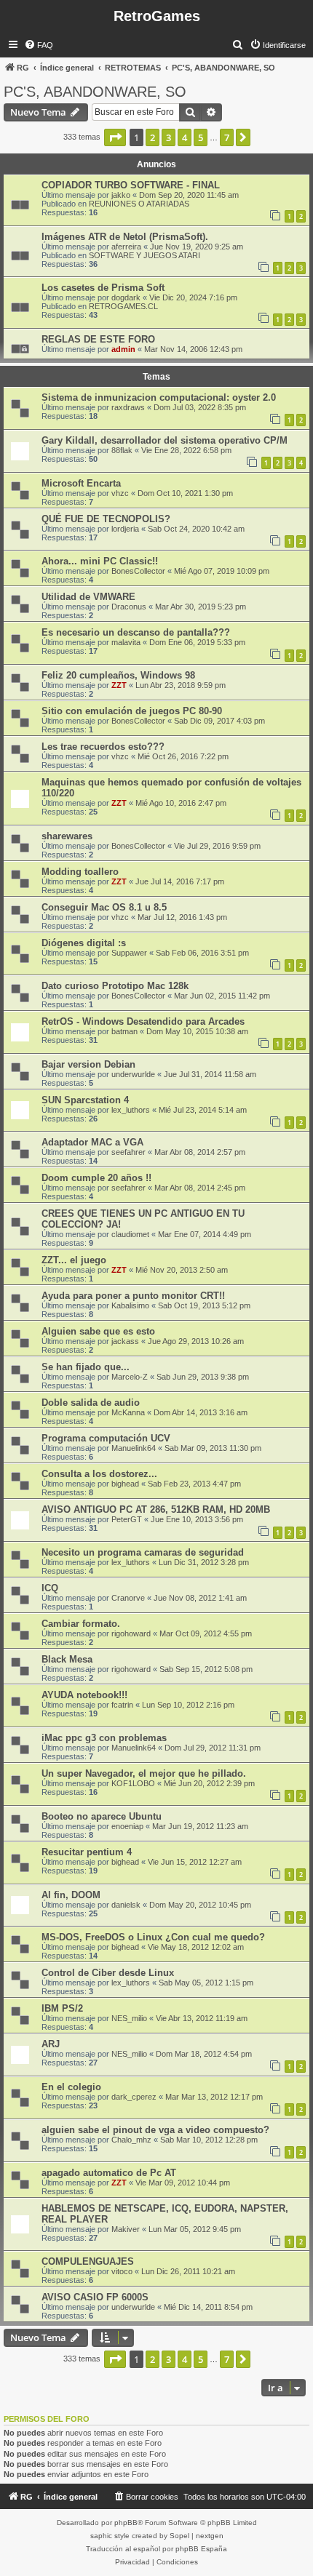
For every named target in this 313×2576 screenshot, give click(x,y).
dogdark (126, 297)
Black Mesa (67, 1659)
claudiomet (130, 1234)
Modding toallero (80, 872)
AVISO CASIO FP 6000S (95, 2297)
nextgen (210, 2536)
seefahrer (128, 1152)
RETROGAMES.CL (123, 306)
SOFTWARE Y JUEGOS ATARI (144, 255)
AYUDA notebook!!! (84, 1695)
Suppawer (129, 953)
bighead (125, 1484)
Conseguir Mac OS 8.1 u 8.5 (104, 907)
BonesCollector (138, 571)
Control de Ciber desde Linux (108, 1973)
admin (123, 349)
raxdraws (128, 407)
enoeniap (127, 1826)
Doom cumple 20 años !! (96, 1178)
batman (124, 1031)
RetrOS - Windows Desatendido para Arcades (143, 1021)
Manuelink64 (134, 1448)
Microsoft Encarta (81, 483)
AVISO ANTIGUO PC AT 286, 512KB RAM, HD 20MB (156, 1509)
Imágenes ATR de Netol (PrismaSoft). (125, 237)
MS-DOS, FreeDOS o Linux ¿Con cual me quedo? (153, 1937)
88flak (122, 450)
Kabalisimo (130, 1305)
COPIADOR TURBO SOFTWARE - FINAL (131, 185)
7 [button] (227, 137)
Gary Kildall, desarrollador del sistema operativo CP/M (165, 440)
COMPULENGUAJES (88, 2261)
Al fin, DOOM (71, 1895)
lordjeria (125, 529)
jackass (125, 1341)
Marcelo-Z (130, 1377)
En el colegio (71, 2087)
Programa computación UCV (106, 1438)
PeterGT (127, 1519)
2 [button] (152, 137)
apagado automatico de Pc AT (109, 2173)
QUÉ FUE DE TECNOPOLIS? (106, 519)
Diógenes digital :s (84, 943)
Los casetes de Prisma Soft (103, 288)
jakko (121, 195)
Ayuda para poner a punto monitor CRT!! (133, 1296)
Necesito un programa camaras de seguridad (143, 1552)
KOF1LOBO (133, 1783)
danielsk (126, 1905)
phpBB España (201, 2549)
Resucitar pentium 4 (87, 1852)
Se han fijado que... (86, 1367)
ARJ (51, 2044)
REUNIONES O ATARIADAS (139, 204)
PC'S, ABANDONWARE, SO (95, 92)
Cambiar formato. (81, 1624)
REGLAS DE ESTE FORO (98, 339)
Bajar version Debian (88, 1064)
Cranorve (128, 1598)
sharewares (67, 836)
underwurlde (133, 1074)
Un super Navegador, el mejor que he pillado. (144, 1773)
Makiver (126, 2229)
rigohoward (131, 1633)
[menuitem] (39, 45)
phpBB (126, 2523)
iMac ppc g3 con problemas (104, 1738)
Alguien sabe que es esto (98, 1331)
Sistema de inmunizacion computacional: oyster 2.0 (159, 397)
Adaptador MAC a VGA (92, 1142)
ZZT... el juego (74, 1260)
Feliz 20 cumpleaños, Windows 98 (118, 675)
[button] (115, 137)
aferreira (126, 247)
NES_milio (129, 2018)
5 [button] (201, 137)
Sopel (179, 2536)
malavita (126, 642)
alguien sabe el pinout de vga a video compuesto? (155, 2130)
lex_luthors (131, 1110)
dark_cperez (134, 2097)
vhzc (120, 493)
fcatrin (122, 1705)
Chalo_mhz (131, 2140)
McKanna (128, 1412)
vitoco (122, 2271)
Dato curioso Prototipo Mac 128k (115, 986)
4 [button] (185, 137)
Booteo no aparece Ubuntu (102, 1816)
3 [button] (169, 137)
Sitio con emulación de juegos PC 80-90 (132, 711)
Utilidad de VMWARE (88, 597)
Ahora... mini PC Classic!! (100, 561)
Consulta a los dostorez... (99, 1474)
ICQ (50, 1588)
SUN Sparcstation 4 (85, 1100)
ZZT (119, 685)
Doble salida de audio (91, 1403)
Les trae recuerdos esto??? (103, 747)
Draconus (129, 607)
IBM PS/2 (62, 2008)
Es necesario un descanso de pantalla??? (136, 632)
